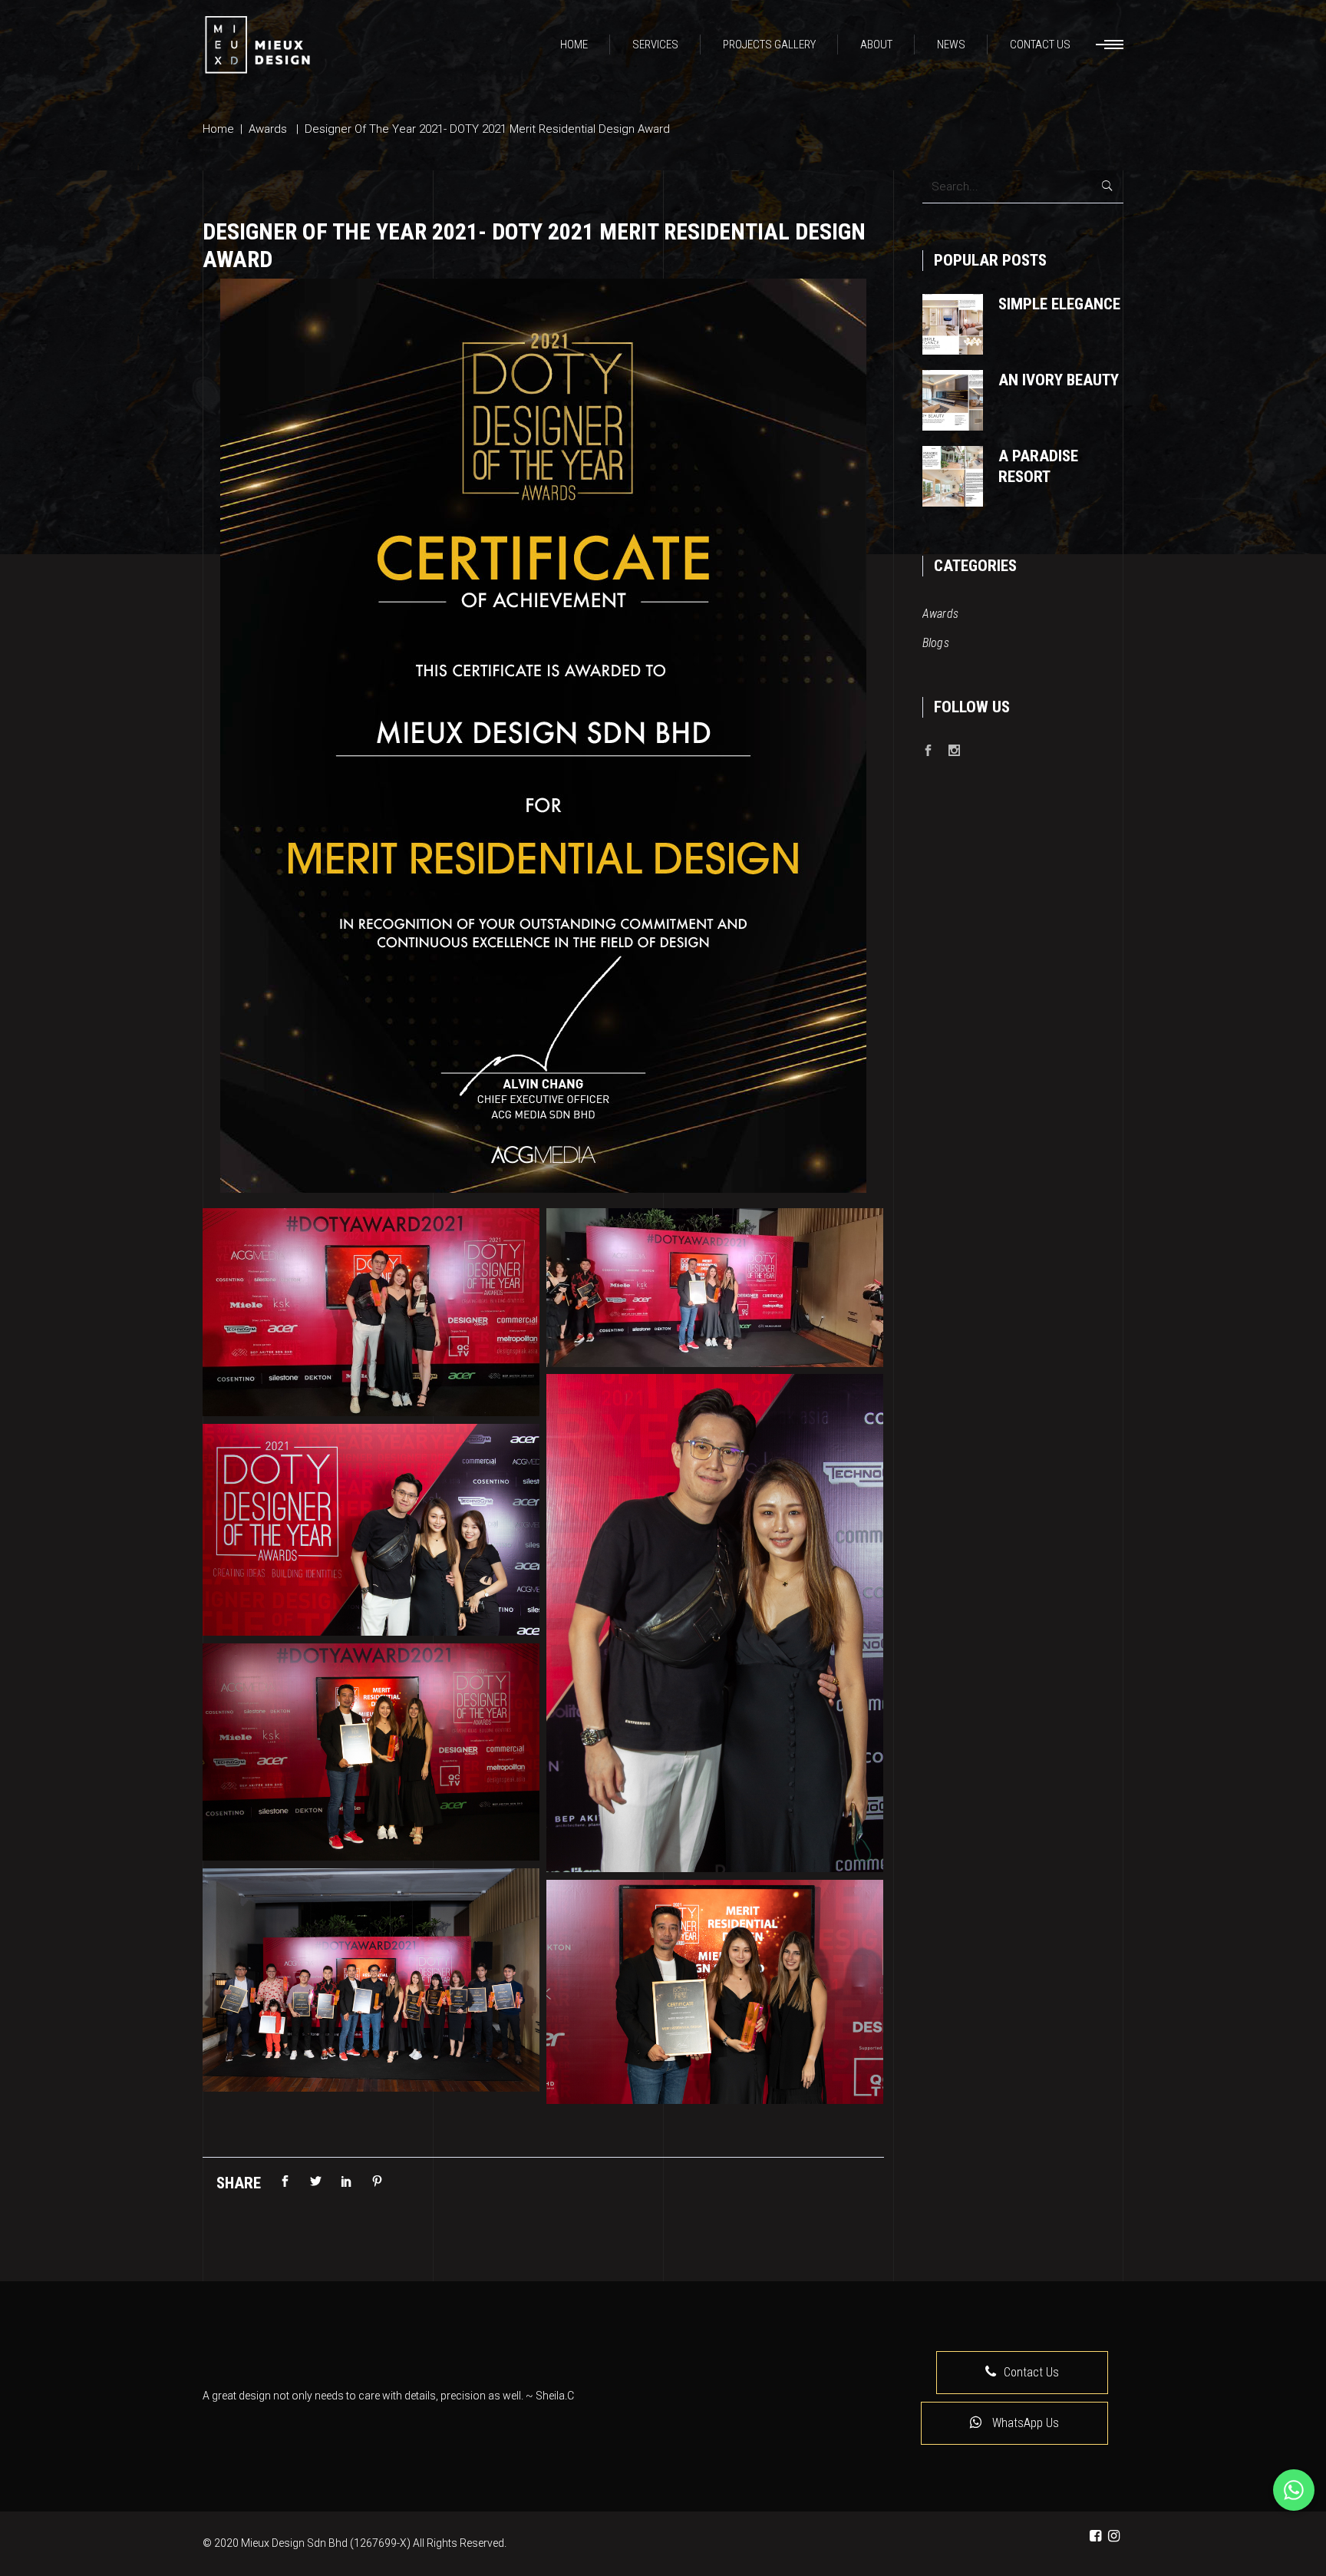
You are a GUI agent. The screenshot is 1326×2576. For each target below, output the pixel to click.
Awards (268, 129)
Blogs (936, 643)
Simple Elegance (1059, 304)
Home (218, 129)
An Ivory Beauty (1059, 380)
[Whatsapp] (1294, 2490)
